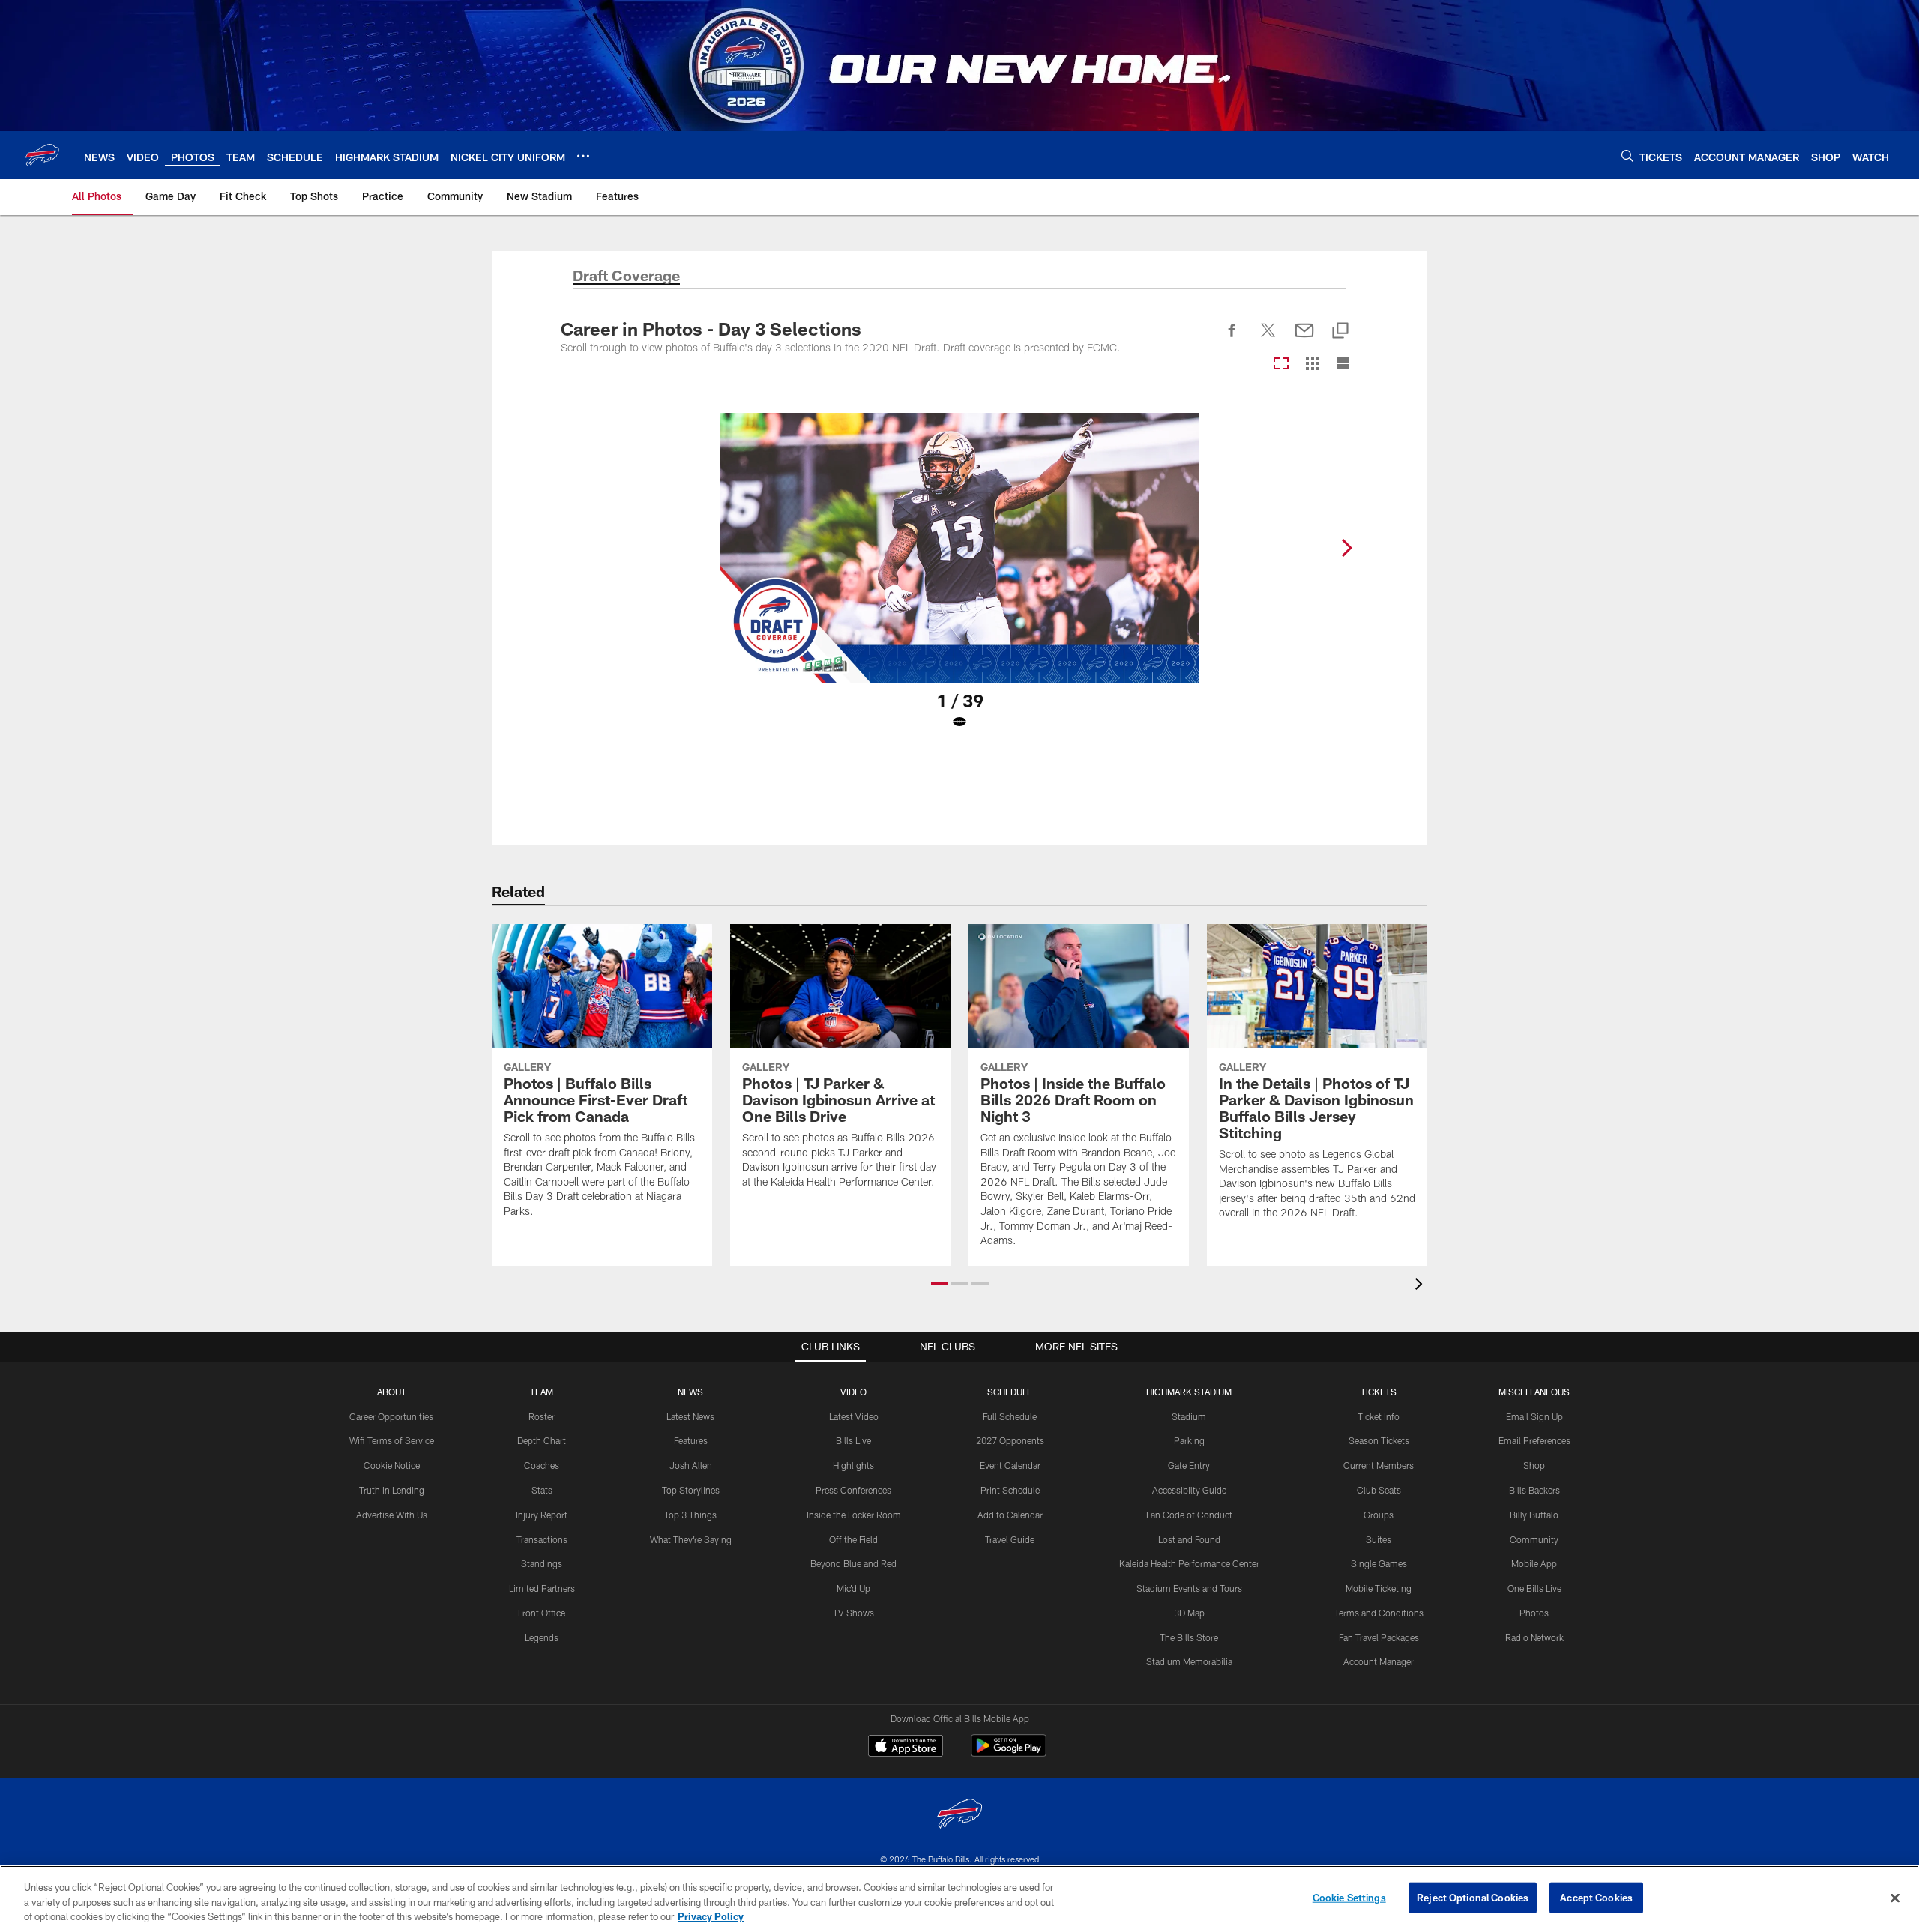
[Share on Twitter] (1268, 339)
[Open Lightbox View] (959, 581)
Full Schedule (1010, 1416)
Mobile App (1534, 1563)
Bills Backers (1534, 1490)
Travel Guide (1010, 1539)
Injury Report (542, 1515)
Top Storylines (691, 1490)
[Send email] (1304, 339)
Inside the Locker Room (854, 1515)
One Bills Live (1534, 1588)
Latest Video (854, 1416)
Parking (1189, 1440)
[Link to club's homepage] (42, 155)
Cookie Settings (1349, 1897)
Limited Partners (542, 1588)
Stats (542, 1490)
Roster (542, 1416)
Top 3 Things (690, 1515)
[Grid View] (1312, 365)
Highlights (853, 1465)
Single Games (1379, 1563)
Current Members (1379, 1465)
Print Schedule (1010, 1490)
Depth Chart (542, 1440)
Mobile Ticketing (1379, 1588)
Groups (1379, 1515)
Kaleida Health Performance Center (1189, 1563)
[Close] (1895, 1898)
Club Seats (1379, 1490)
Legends (542, 1637)
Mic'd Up (853, 1588)
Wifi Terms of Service (392, 1440)
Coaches (542, 1465)
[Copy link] (1340, 332)
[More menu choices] (583, 156)
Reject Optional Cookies (1473, 1897)
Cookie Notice (392, 1465)
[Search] (1627, 156)
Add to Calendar (1010, 1515)
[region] (959, 1899)
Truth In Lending (392, 1490)
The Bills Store (1189, 1637)
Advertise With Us (392, 1515)
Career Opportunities (391, 1416)
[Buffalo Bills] (959, 1815)
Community (1534, 1539)
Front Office (542, 1613)
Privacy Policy (711, 1916)
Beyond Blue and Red (853, 1563)
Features (691, 1440)
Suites (1379, 1539)
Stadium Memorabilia (1189, 1661)
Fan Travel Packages (1379, 1637)
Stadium (1189, 1416)
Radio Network (1534, 1637)
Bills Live (853, 1440)
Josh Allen (691, 1465)
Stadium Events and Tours (1189, 1588)
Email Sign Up (1534, 1416)
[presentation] (1421, 1286)
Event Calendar (1010, 1465)
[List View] (1343, 365)
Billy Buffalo (1534, 1515)
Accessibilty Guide (1189, 1490)
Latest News (690, 1416)
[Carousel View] (1281, 365)
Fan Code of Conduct (1189, 1515)
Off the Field (853, 1539)
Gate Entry (1189, 1465)
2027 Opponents (1010, 1440)
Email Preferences (1534, 1440)
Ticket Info (1379, 1416)
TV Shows (853, 1613)
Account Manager (1379, 1661)
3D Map (1189, 1613)
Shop (1534, 1465)
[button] (940, 1283)
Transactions (542, 1539)
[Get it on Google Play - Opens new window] (1009, 1753)
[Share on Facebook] (1232, 339)
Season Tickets (1379, 1440)
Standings (542, 1563)
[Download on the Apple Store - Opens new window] (906, 1748)
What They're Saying (691, 1539)
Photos (1534, 1613)
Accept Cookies (1596, 1897)
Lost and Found (1189, 1539)
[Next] (1346, 548)
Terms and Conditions (1379, 1613)
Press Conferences (853, 1490)
